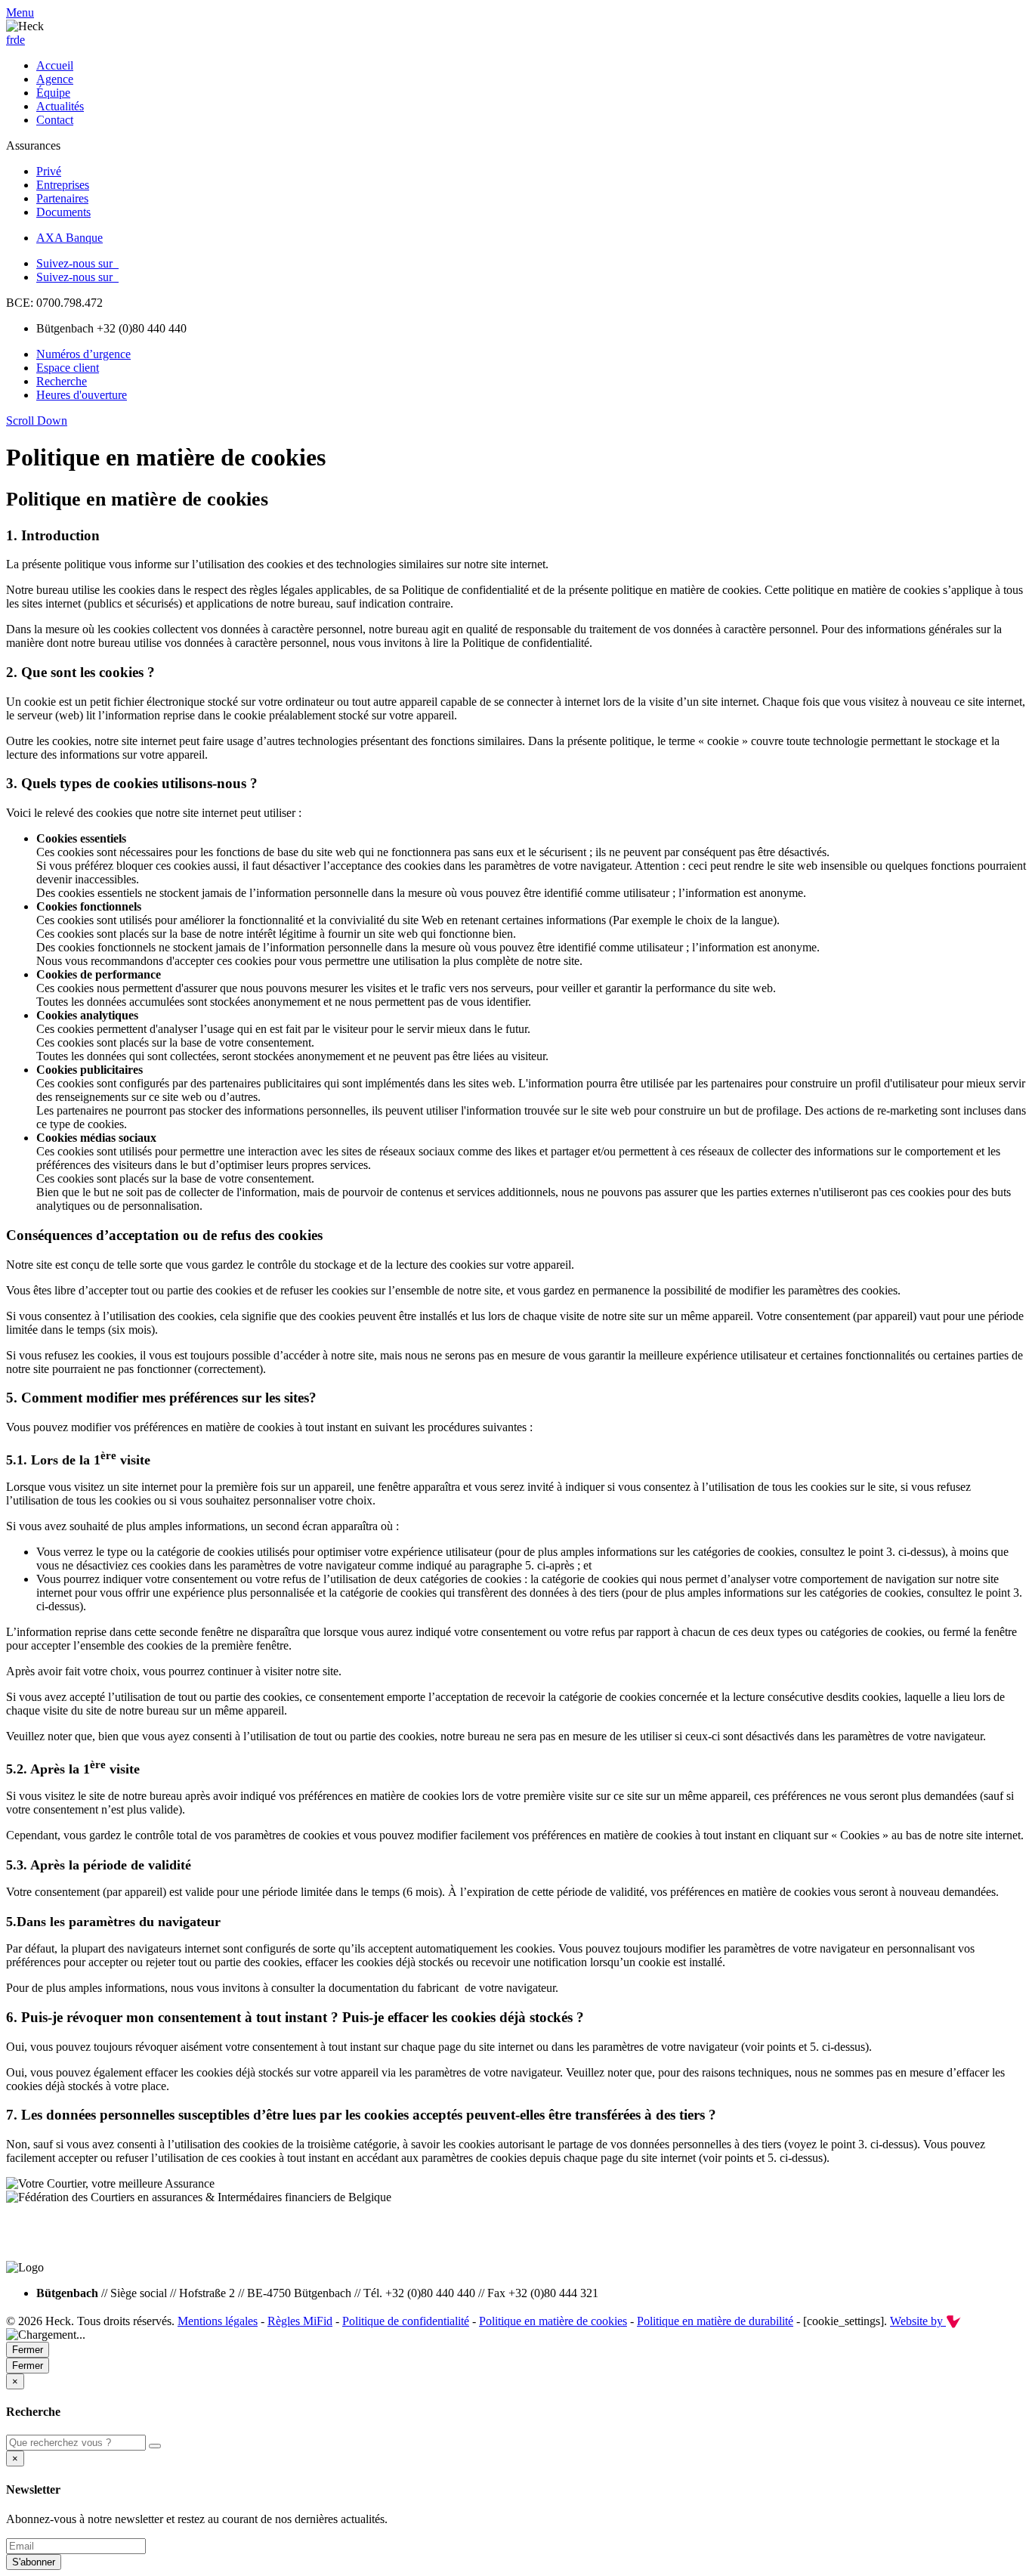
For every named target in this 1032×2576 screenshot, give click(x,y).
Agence (55, 79)
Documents (63, 212)
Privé (49, 171)
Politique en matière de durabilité (715, 2321)
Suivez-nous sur (77, 263)
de (19, 40)
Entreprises (63, 185)
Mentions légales (218, 2321)
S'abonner (34, 2562)
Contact (55, 120)
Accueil (55, 65)
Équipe (53, 93)
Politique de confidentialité (406, 2321)
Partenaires (62, 198)
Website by (918, 2321)
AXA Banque (70, 238)
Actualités (60, 106)
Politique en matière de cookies (553, 2321)
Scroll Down (37, 421)
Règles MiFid (300, 2321)
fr (10, 40)
